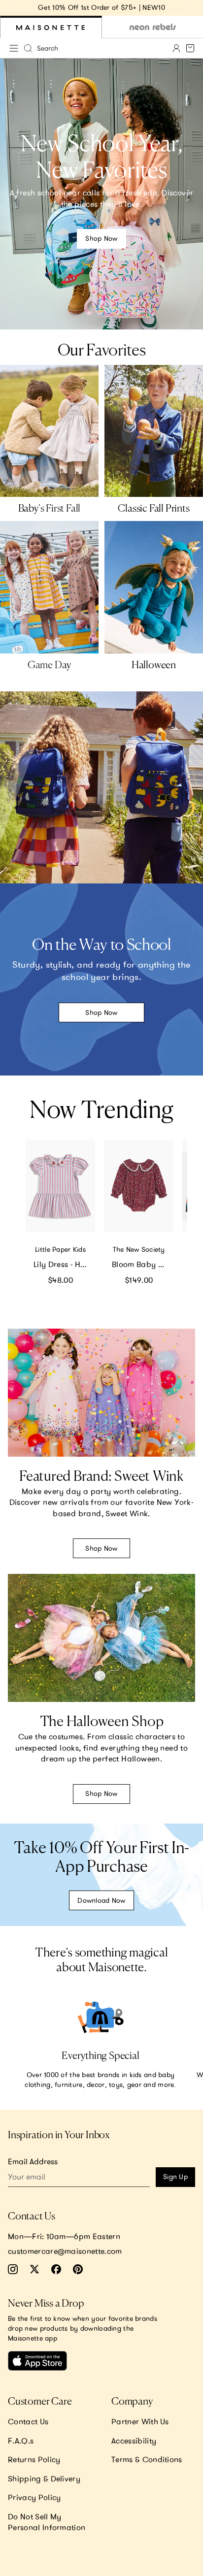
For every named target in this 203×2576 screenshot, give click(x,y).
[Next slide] (191, 8)
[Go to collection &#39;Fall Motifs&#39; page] (154, 431)
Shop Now (101, 238)
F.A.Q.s (21, 2441)
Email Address (33, 2161)
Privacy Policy (34, 2497)
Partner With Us (140, 2421)
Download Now (101, 1900)
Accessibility (134, 2441)
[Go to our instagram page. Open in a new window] (13, 2269)
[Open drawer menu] (14, 48)
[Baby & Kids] (51, 27)
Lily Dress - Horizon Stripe (64, 1264)
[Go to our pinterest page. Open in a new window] (78, 2269)
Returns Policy (34, 2459)
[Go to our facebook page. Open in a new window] (56, 2269)
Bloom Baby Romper (143, 1264)
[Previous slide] (12, 8)
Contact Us (28, 2421)
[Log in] (176, 48)
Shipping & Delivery (44, 2478)
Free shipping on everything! (145, 7)
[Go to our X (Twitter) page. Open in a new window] (34, 2269)
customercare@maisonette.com (65, 2251)
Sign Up (175, 2177)
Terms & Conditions (147, 2459)
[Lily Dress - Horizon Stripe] (60, 1186)
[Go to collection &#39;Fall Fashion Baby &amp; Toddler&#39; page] (49, 431)
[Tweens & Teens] (152, 27)
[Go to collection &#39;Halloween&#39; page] (154, 587)
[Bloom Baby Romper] (139, 1186)
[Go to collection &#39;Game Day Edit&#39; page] (49, 587)
